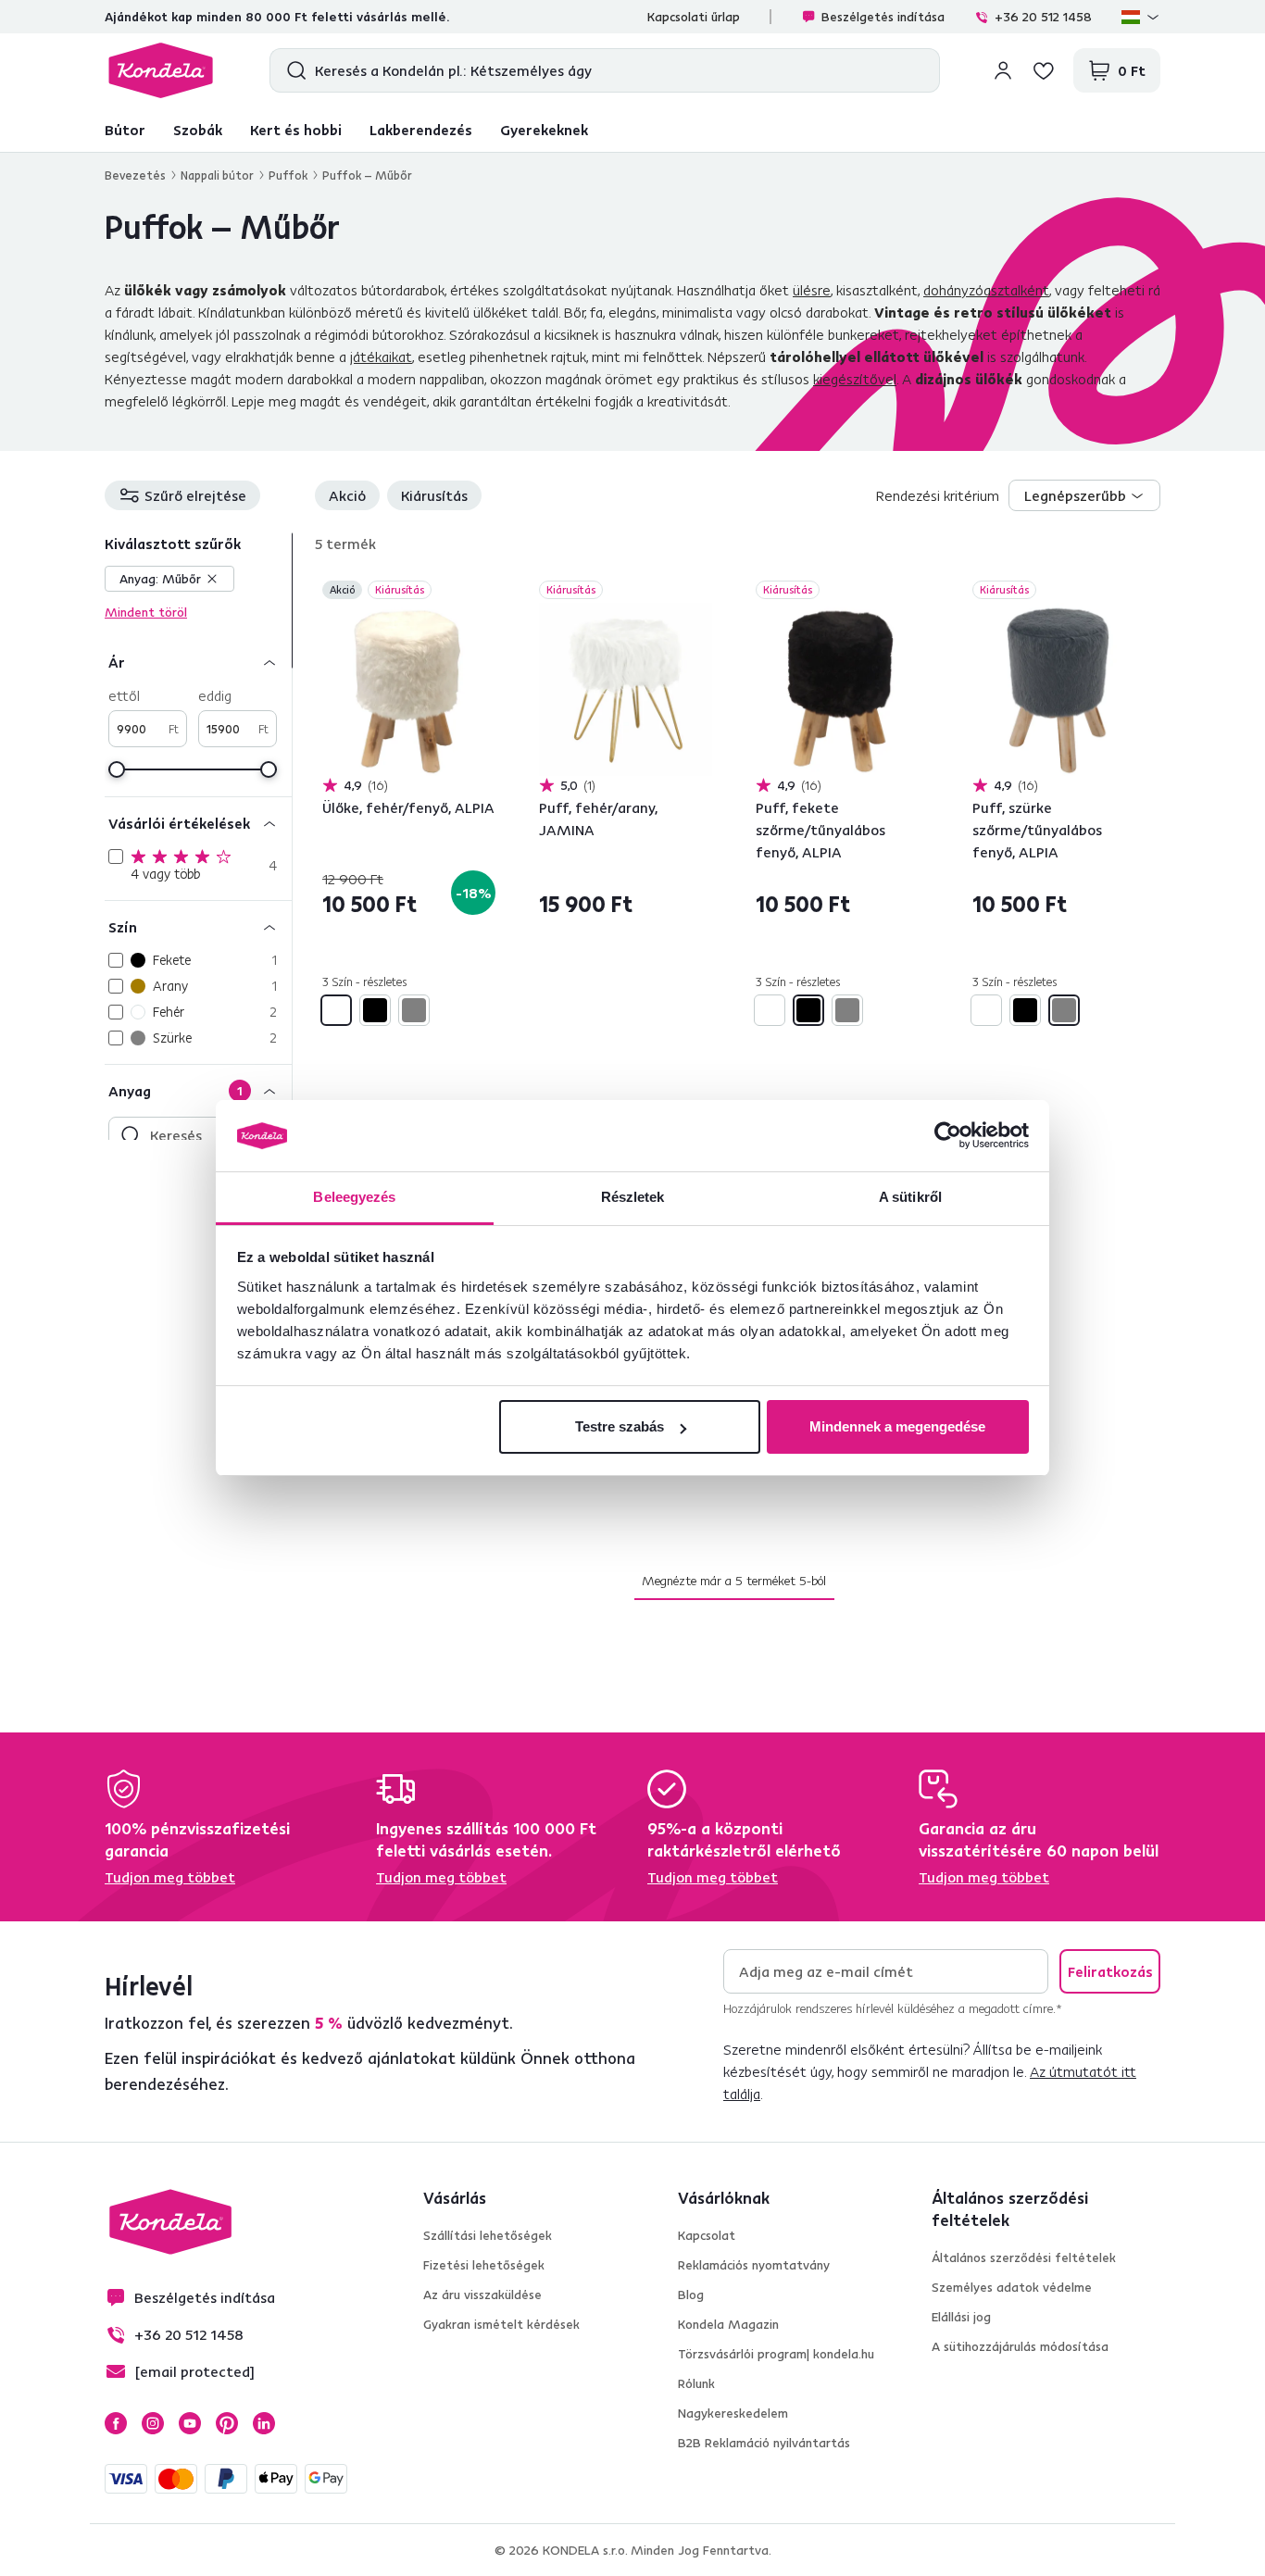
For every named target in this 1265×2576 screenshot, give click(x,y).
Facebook (116, 2423)
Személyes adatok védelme (1012, 2287)
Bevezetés (135, 175)
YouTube (190, 2423)
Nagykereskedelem (733, 2413)
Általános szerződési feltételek (1024, 2257)
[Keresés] (292, 70)
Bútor (125, 130)
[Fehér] (336, 1010)
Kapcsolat (707, 2235)
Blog (691, 2295)
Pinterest (227, 2423)
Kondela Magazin (728, 2324)
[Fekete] (375, 1010)
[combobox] (1084, 495)
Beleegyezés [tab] (354, 1197)
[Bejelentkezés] (1003, 70)
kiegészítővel (855, 379)
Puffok (288, 175)
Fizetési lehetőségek (484, 2265)
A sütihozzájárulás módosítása (1020, 2346)
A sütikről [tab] (910, 1197)
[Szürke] (414, 1010)
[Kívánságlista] (1044, 70)
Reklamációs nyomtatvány (754, 2265)
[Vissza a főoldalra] (161, 70)
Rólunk (696, 2383)
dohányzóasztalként (986, 290)
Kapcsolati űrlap (694, 17)
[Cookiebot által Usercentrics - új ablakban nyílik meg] (948, 1136)
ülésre (812, 290)
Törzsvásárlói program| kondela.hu (776, 2354)
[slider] (117, 769)
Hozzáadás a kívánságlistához (484, 592)
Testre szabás (620, 1426)
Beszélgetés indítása (883, 17)
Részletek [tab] (633, 1197)
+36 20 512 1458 (1043, 17)
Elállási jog (961, 2317)
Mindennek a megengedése (897, 1426)
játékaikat (381, 356)
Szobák (198, 130)
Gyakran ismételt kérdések (501, 2324)
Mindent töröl (146, 612)
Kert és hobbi (296, 130)
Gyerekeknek (544, 130)
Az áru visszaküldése (482, 2295)
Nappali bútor (217, 175)
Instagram (153, 2423)
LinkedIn (264, 2423)
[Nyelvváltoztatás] (1141, 17)
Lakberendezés (421, 130)
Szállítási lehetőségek (488, 2235)
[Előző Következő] (409, 689)
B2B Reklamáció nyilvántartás (764, 2443)
